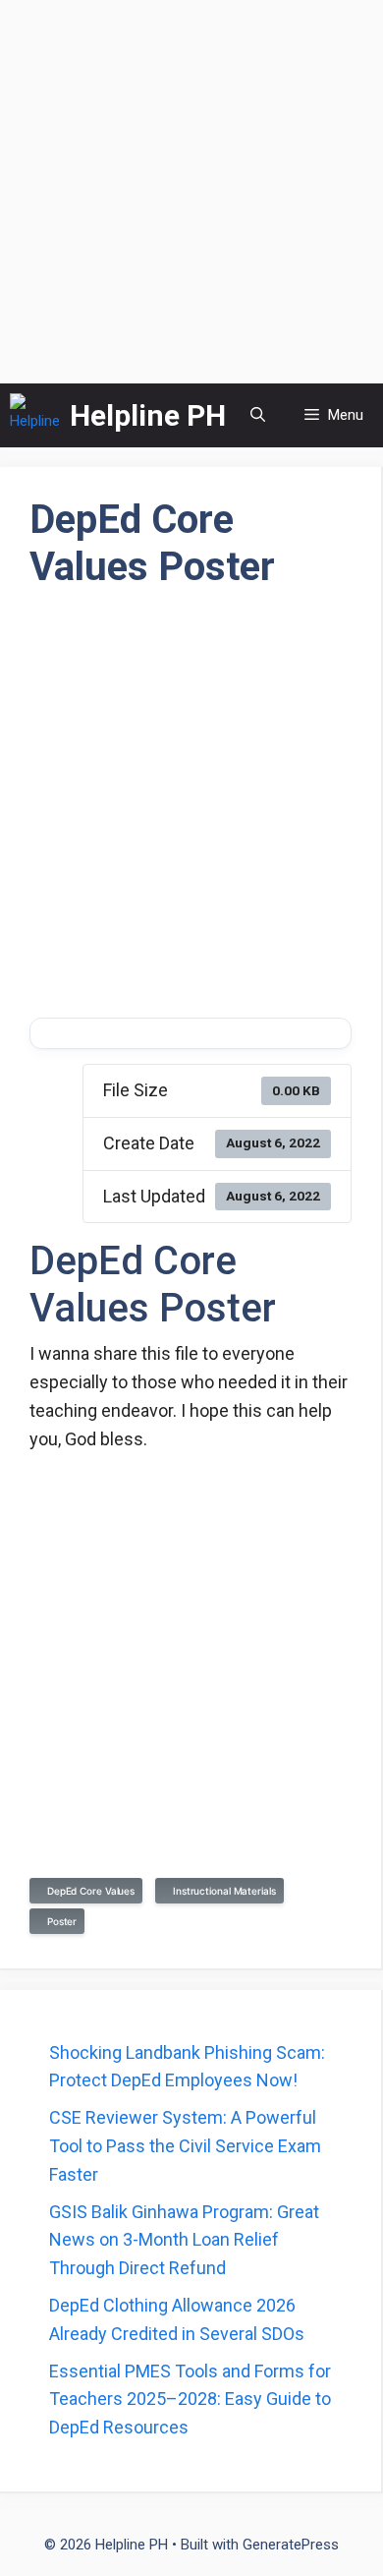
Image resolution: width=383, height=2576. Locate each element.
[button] (258, 415)
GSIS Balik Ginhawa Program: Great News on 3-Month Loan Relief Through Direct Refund (184, 2240)
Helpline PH (148, 415)
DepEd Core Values (88, 1891)
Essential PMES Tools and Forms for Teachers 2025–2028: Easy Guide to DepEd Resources (190, 2400)
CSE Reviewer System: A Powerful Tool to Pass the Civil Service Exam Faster (185, 2146)
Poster (59, 1921)
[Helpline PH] (35, 415)
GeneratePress (291, 2545)
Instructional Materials (221, 1891)
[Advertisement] (191, 192)
